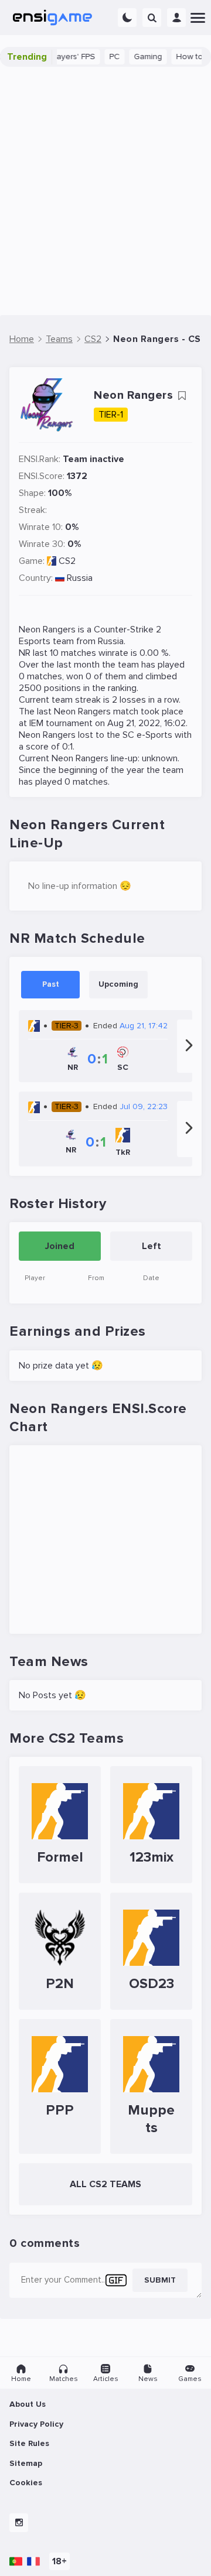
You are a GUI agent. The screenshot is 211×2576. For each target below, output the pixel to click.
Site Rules (29, 2443)
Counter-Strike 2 (127, 630)
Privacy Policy (36, 2424)
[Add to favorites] (182, 396)
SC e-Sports (147, 735)
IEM (36, 723)
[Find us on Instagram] (19, 2523)
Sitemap (26, 2463)
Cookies (26, 2483)
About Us (28, 2404)
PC (97, 57)
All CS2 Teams (105, 2184)
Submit (160, 2280)
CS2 (67, 561)
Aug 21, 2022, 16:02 (147, 723)
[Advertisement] (105, 191)
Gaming (130, 57)
